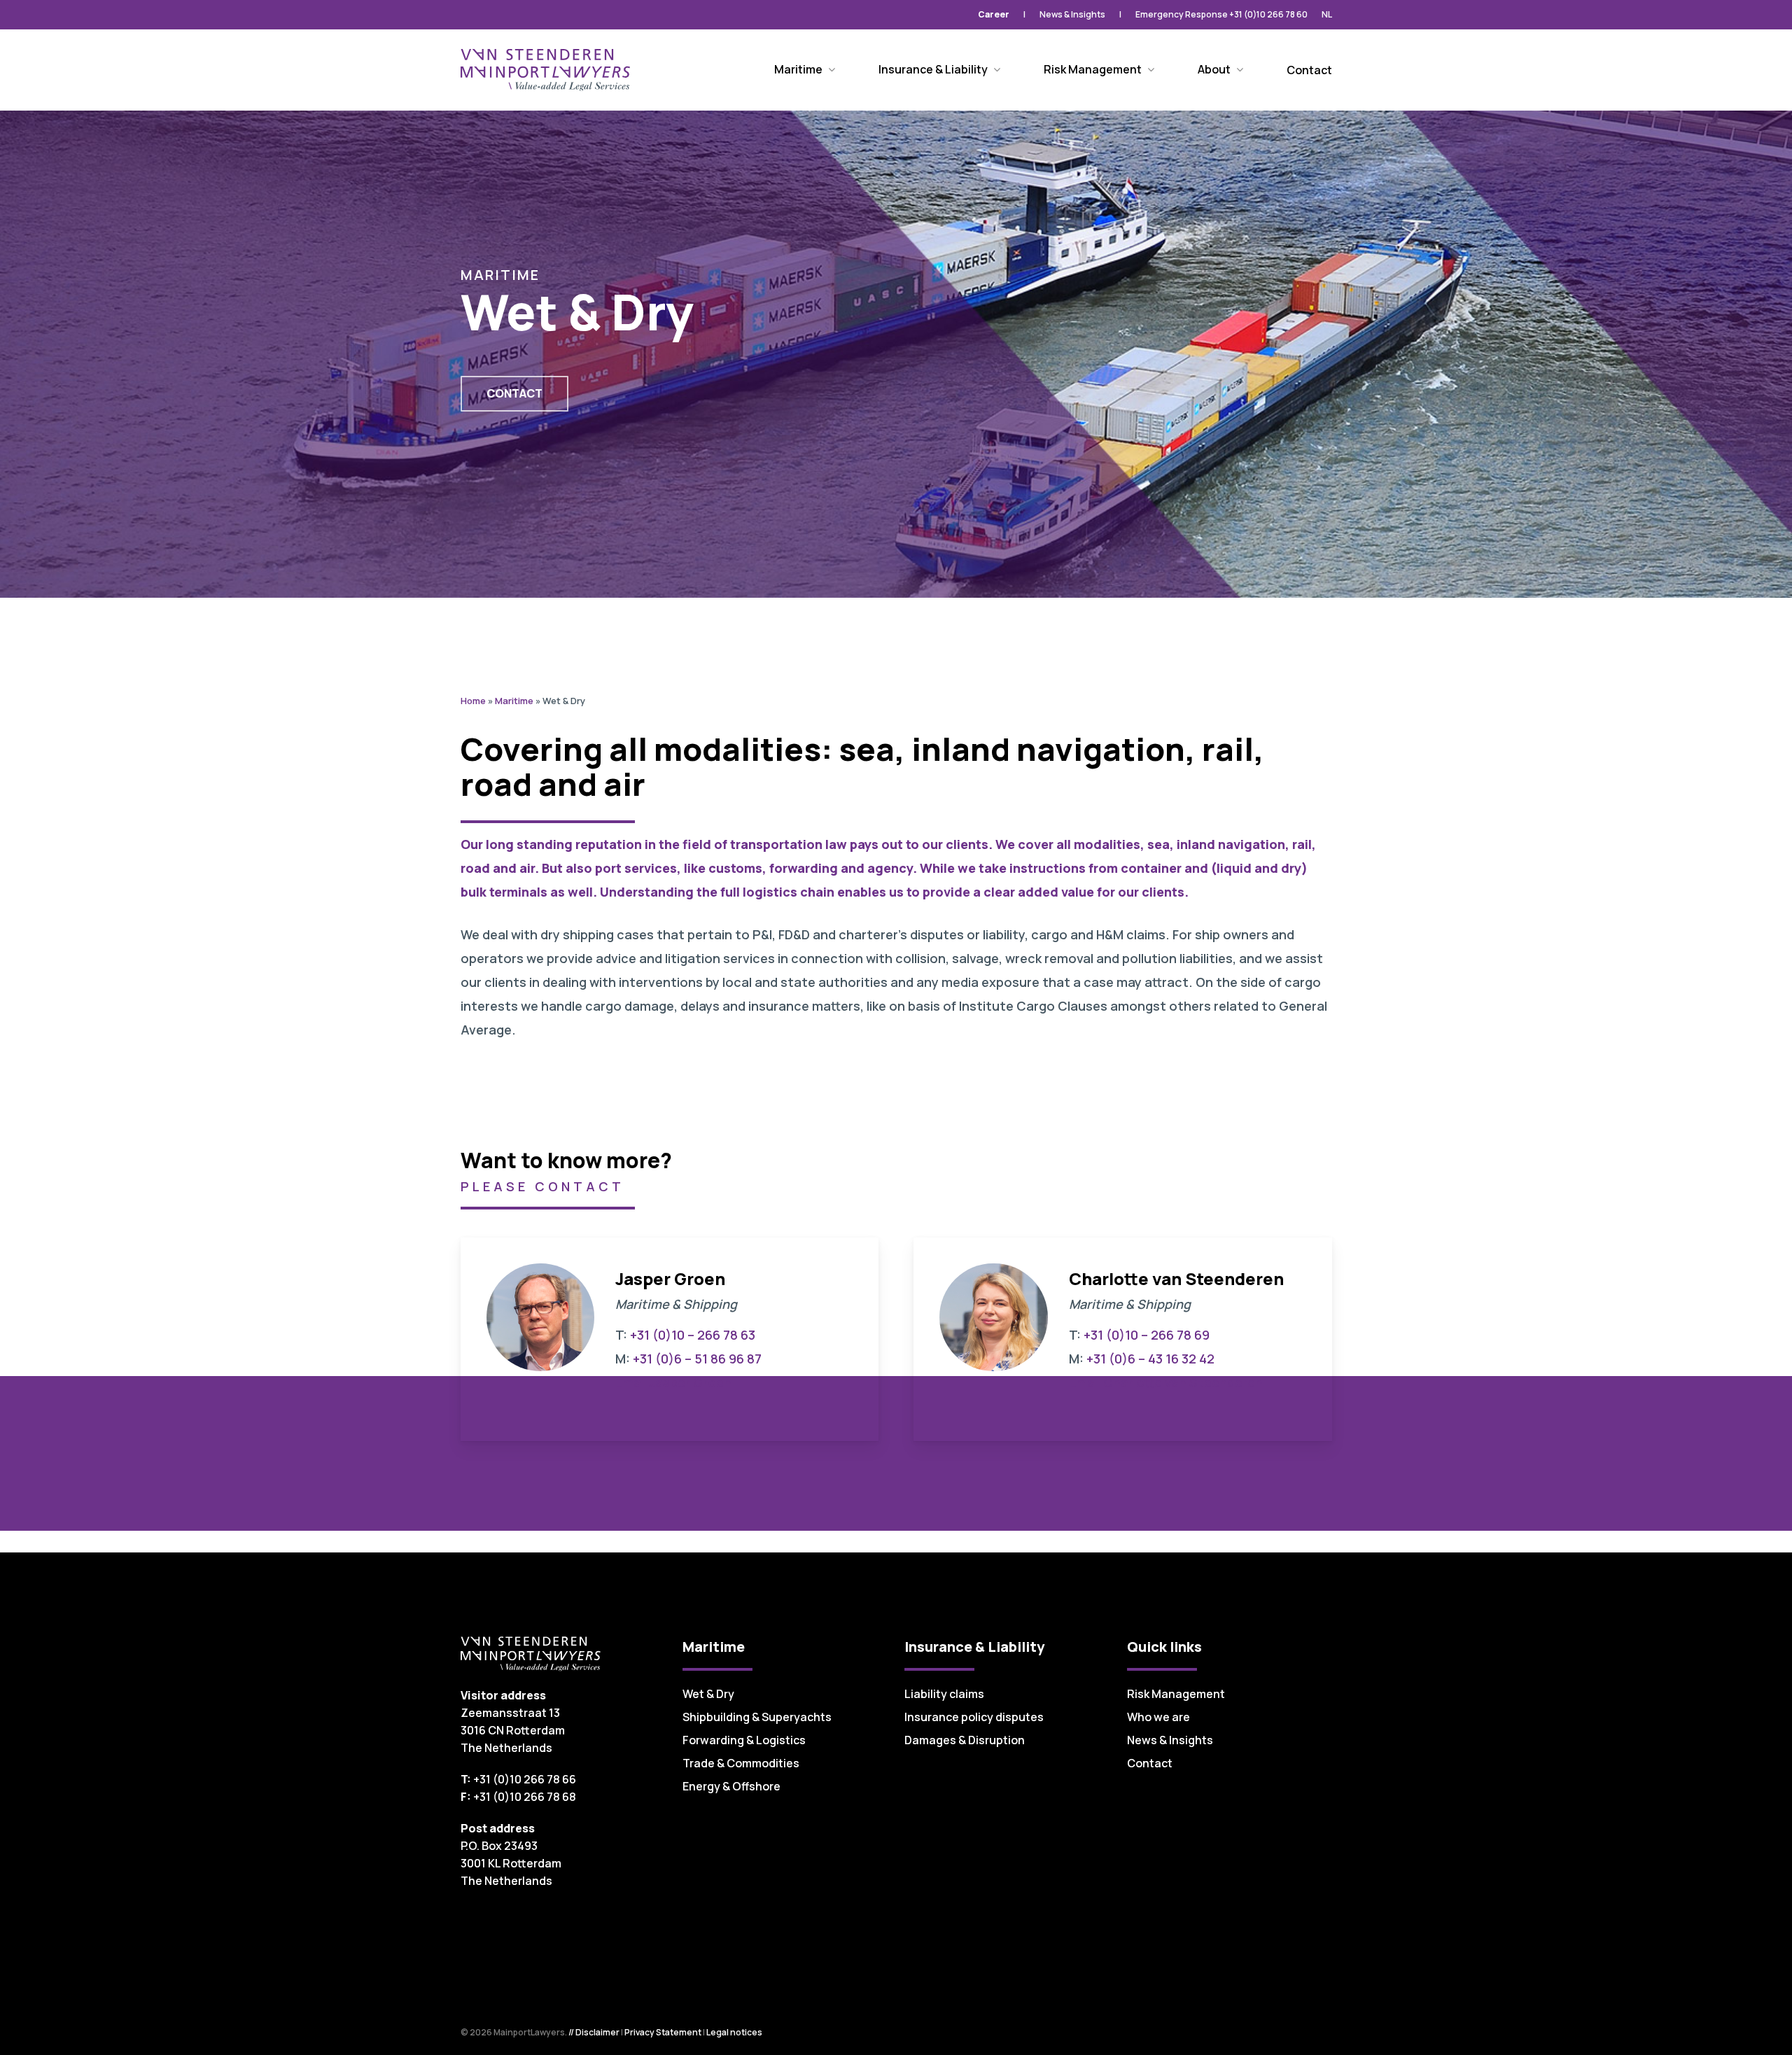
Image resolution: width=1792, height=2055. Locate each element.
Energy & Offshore (731, 1786)
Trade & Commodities (741, 1763)
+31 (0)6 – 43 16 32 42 (1150, 1359)
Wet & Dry (708, 1694)
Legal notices (734, 2032)
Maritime (514, 701)
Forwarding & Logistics (744, 1740)
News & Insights (1170, 1740)
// (571, 2032)
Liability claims (944, 1694)
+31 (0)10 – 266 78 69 (1147, 1335)
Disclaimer (597, 2032)
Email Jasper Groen (673, 1382)
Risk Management (1176, 1694)
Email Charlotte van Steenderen (1166, 1382)
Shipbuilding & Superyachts (757, 1717)
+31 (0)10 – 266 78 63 (693, 1335)
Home (473, 701)
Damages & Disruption (965, 1740)
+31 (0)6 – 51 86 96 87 (697, 1359)
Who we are (1158, 1717)
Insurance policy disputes (974, 1717)
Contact (1150, 1763)
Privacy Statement (663, 2032)
